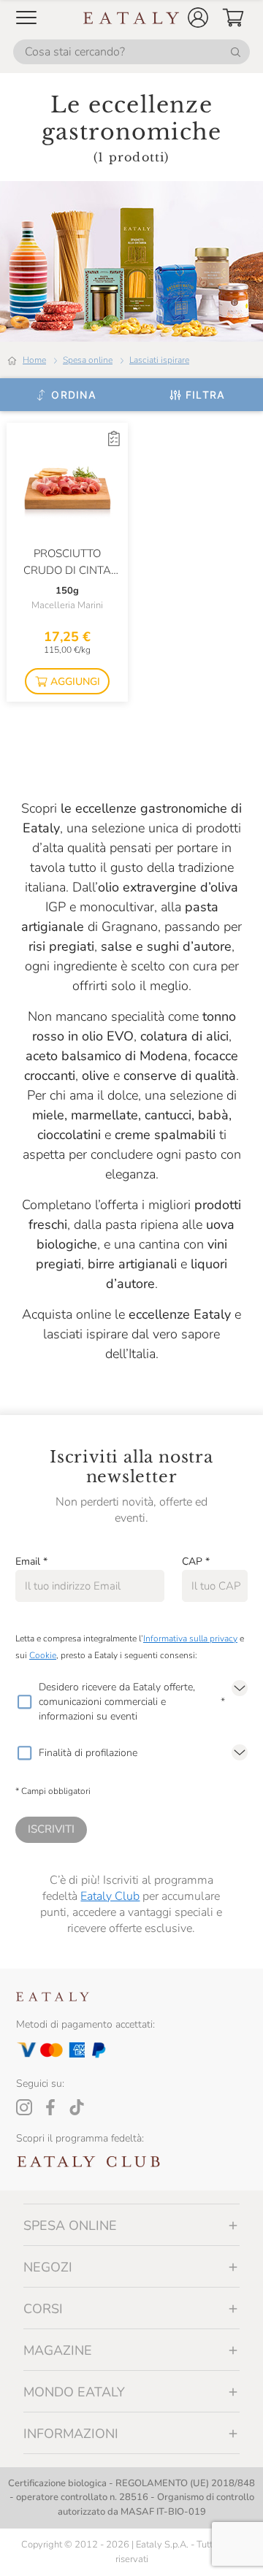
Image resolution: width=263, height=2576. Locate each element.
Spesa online (88, 360)
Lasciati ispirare (159, 360)
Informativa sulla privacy (190, 1638)
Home (34, 360)
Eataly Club (110, 1896)
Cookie (43, 1655)
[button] (198, 18)
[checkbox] (24, 1702)
